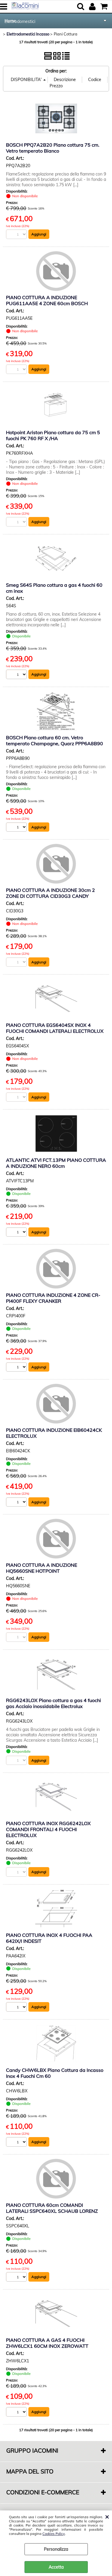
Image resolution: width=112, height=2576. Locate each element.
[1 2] (17, 1233)
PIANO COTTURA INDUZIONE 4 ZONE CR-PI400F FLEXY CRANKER (53, 1298)
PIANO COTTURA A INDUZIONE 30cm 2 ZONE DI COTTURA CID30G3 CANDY (50, 893)
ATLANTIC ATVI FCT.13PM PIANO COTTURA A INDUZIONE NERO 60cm (56, 1163)
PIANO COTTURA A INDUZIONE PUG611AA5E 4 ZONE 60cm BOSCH (47, 300)
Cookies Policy (54, 2534)
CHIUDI (107, 2516)
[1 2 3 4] (17, 828)
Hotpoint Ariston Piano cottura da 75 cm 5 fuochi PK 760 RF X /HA (53, 435)
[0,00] (105, 7)
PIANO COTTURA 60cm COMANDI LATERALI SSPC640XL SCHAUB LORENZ (52, 2208)
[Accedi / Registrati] (93, 7)
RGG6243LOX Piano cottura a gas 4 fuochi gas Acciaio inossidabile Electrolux (53, 1703)
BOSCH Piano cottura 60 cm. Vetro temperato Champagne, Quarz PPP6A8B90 (55, 740)
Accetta (56, 2567)
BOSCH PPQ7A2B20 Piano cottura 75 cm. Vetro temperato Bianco (53, 148)
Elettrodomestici (20, 21)
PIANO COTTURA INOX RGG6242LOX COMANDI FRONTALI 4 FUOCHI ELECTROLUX (48, 1829)
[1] (17, 675)
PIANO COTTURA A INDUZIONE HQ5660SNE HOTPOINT (42, 1568)
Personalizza (56, 2549)
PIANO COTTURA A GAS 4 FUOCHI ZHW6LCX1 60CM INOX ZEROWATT (47, 2343)
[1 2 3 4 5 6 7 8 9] (17, 2278)
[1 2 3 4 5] (17, 2143)
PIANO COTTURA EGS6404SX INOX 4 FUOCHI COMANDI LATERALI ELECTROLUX (55, 1028)
